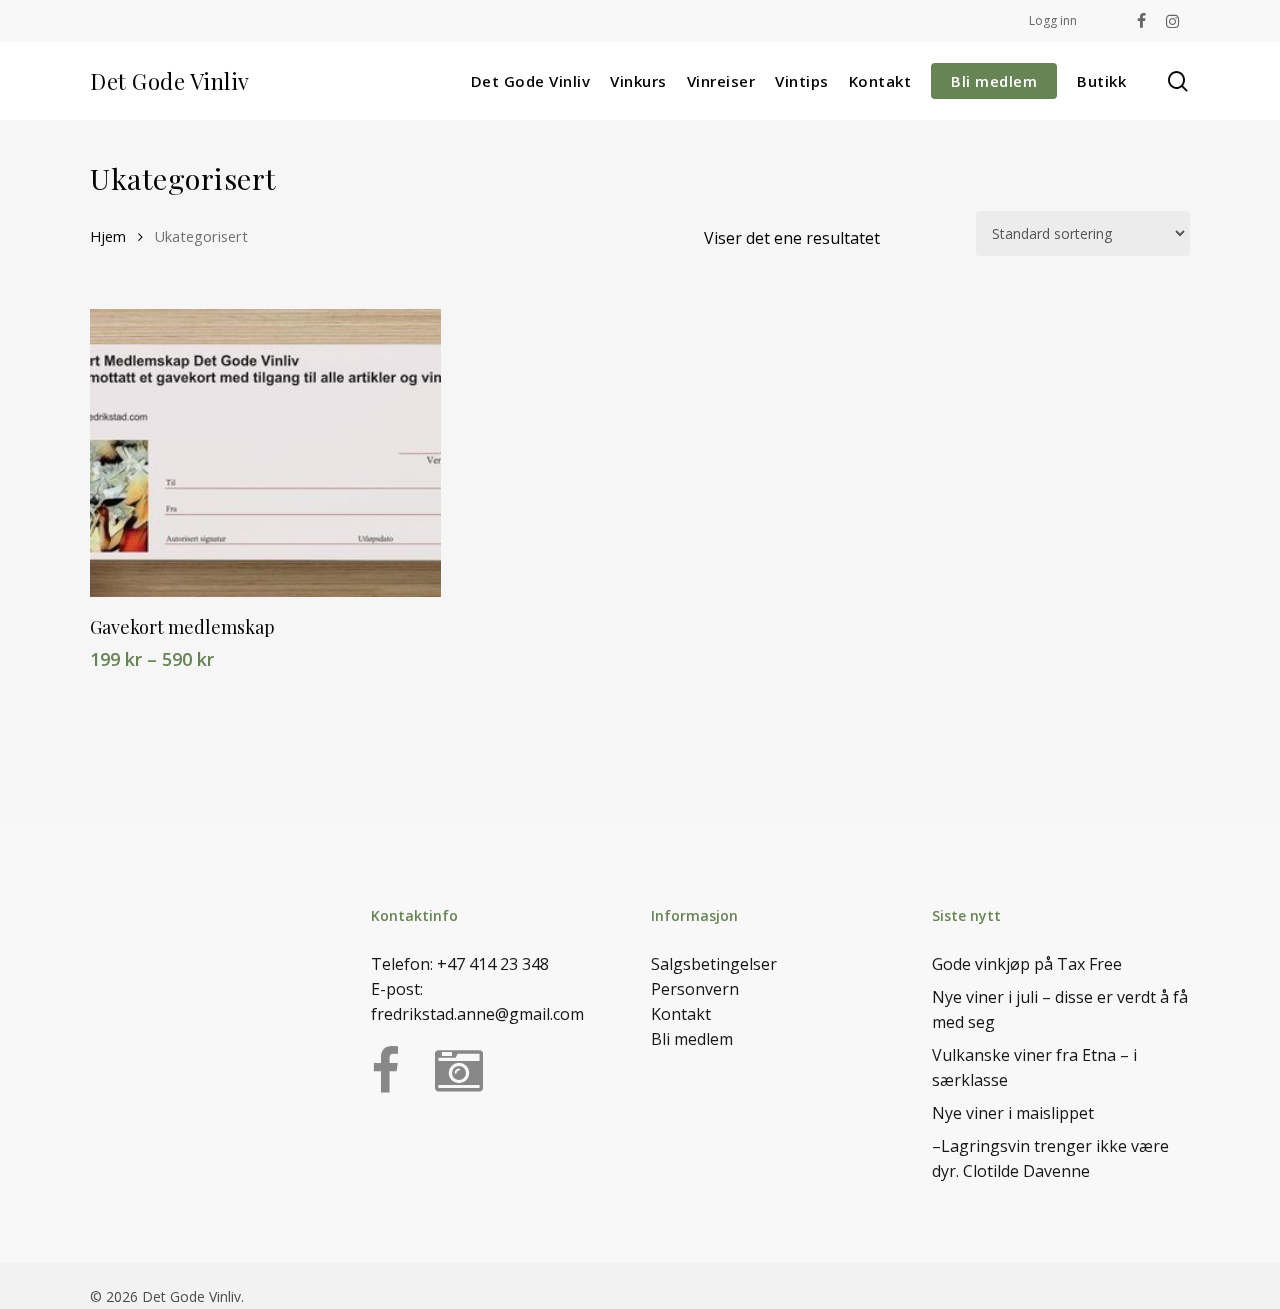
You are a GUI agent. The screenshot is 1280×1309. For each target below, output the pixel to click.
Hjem (108, 236)
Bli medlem (692, 1039)
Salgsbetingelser (714, 964)
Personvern (695, 989)
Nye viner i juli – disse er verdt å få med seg (1060, 1009)
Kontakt (681, 1014)
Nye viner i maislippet (1013, 1113)
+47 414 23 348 (493, 964)
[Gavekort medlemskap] (265, 453)
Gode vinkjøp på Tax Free (1027, 964)
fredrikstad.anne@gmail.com (477, 1014)
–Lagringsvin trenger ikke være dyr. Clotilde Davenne (1050, 1158)
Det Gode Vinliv (170, 81)
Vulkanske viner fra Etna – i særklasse (1034, 1067)
